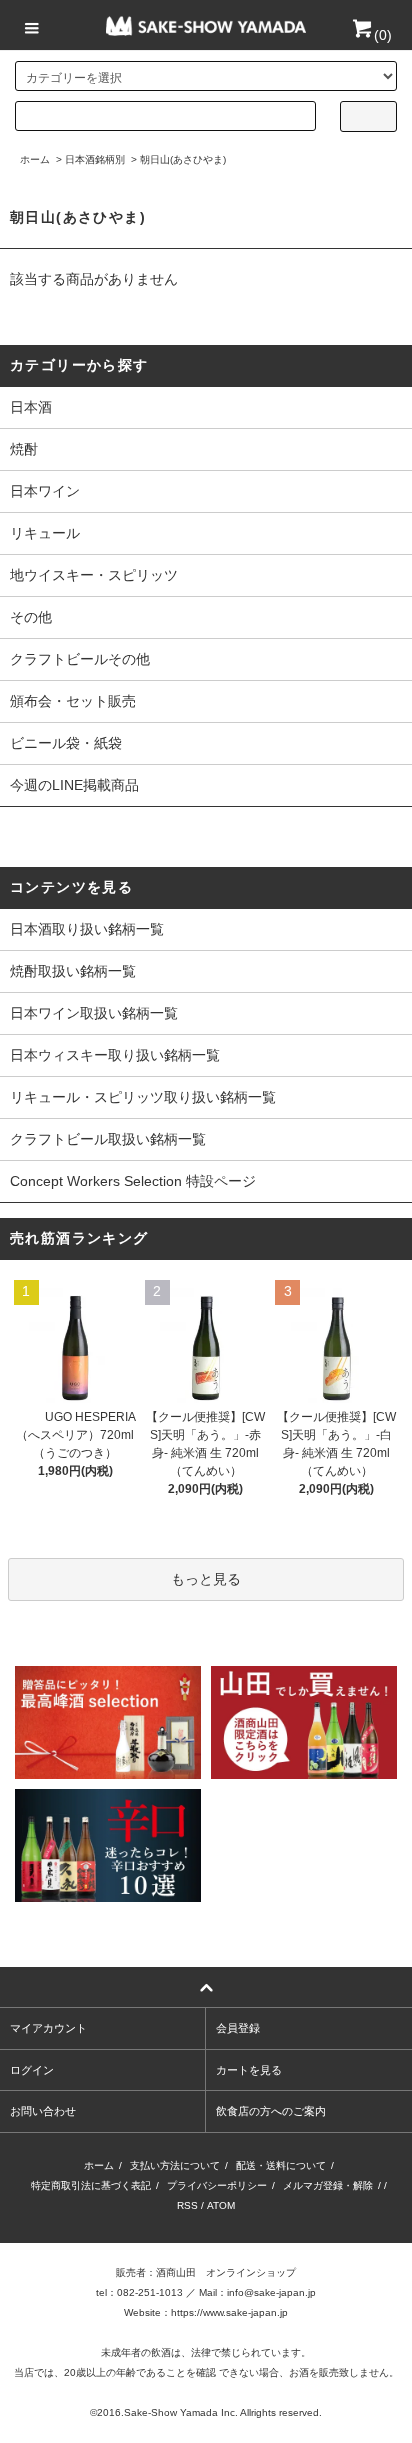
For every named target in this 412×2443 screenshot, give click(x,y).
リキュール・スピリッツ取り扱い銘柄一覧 (143, 1097)
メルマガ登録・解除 (328, 2185)
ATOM (221, 2205)
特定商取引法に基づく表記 (91, 2185)
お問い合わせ (43, 2111)
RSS (187, 2205)
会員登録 (238, 2028)
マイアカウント (48, 2028)
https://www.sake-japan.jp (229, 2312)
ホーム (35, 159)
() (383, 35)
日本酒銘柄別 (95, 159)
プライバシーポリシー (217, 2185)
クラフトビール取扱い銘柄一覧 (108, 1139)
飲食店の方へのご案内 (271, 2111)
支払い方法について (175, 2165)
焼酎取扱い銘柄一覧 (73, 971)
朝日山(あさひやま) (183, 159)
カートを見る (249, 2070)
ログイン (32, 2070)
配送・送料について (281, 2165)
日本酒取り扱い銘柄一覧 (87, 929)
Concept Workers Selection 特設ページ (133, 1181)
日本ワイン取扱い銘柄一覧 (94, 1013)
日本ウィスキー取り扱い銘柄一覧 (115, 1055)
